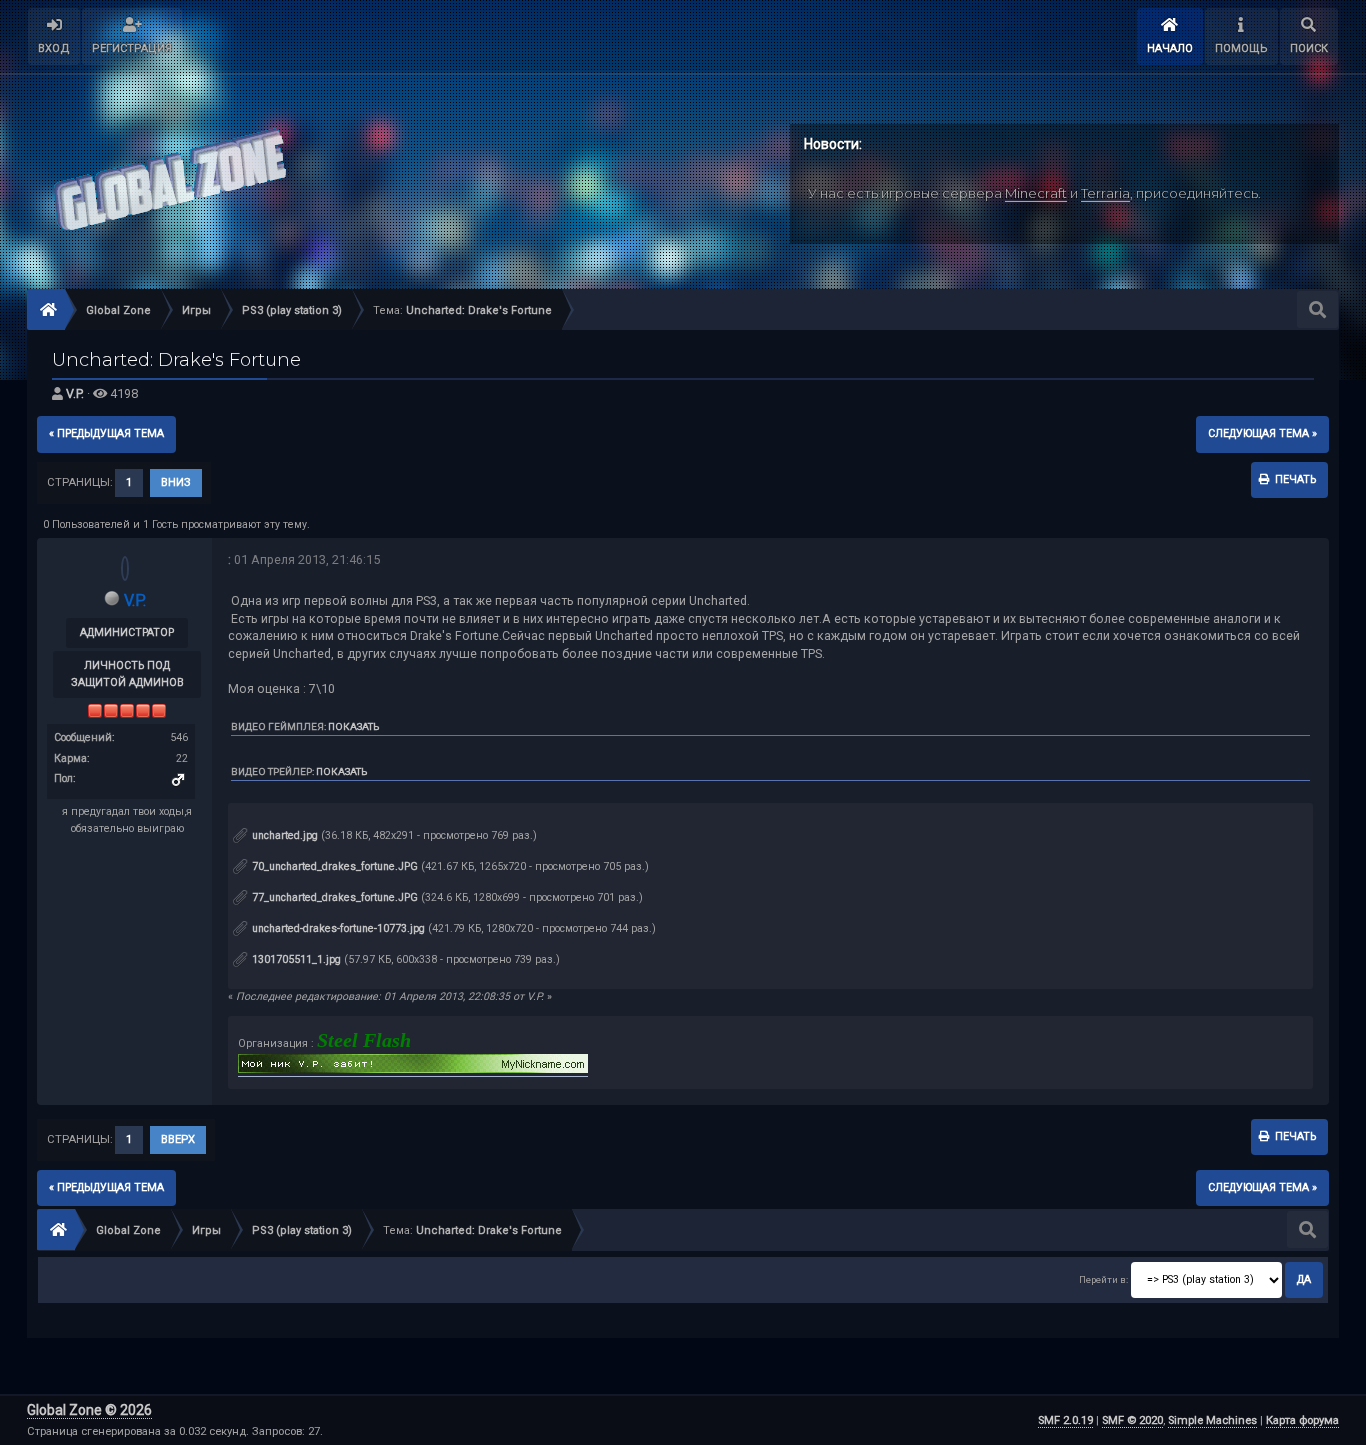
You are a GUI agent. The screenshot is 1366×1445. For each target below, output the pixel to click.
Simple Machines (1212, 1420)
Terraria (1105, 193)
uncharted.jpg (283, 835)
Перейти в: (1103, 1279)
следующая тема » (1262, 433)
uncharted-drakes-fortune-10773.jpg (337, 928)
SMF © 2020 (1132, 1420)
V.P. (75, 393)
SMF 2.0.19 (1065, 1420)
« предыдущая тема (106, 433)
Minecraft (1036, 193)
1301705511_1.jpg (295, 959)
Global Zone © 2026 (89, 1410)
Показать (353, 726)
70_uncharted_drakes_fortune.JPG (333, 866)
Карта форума (1302, 1420)
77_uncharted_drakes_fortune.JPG (333, 897)
